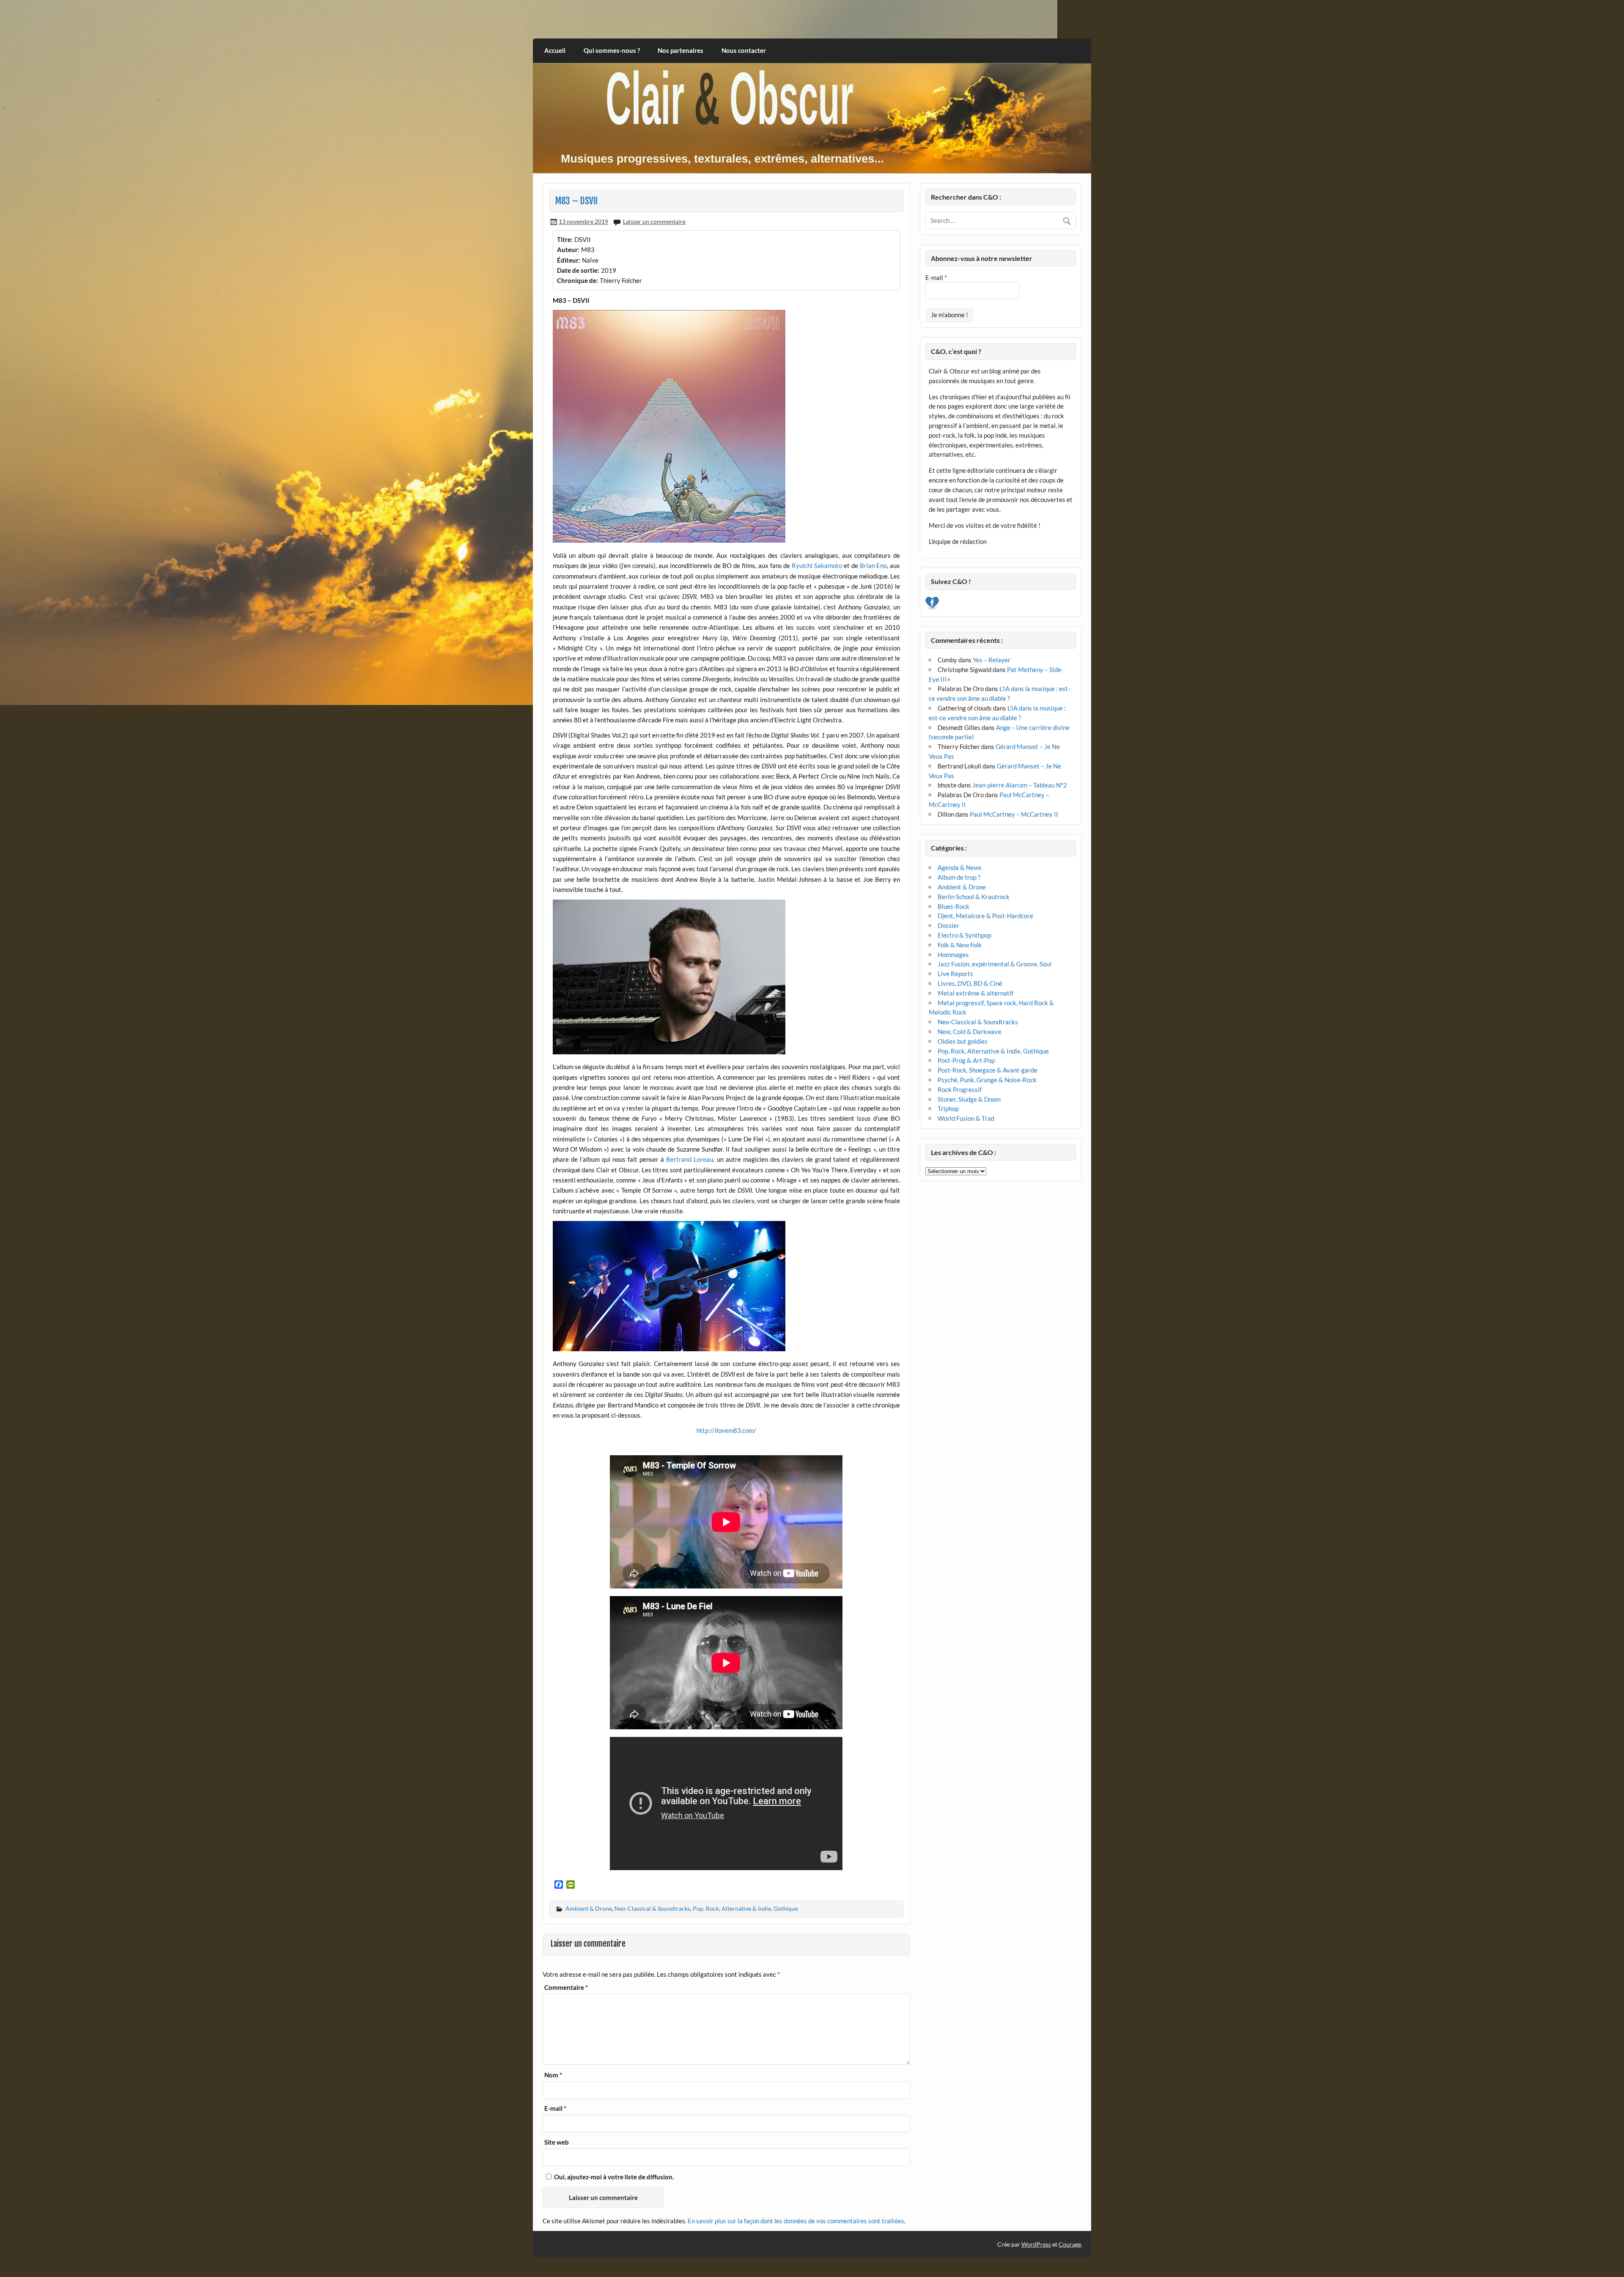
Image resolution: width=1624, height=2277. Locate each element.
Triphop (948, 1108)
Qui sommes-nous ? (612, 50)
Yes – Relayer (992, 660)
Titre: (565, 239)
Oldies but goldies (963, 1041)
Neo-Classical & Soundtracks (652, 1908)
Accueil (555, 50)
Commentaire (566, 1988)
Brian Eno (874, 565)
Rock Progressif (960, 1089)
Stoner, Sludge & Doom (969, 1099)
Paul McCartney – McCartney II (1014, 814)
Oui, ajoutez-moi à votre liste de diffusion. (613, 2177)
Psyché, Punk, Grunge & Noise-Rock (987, 1080)
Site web (557, 2142)
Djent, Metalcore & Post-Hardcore (985, 916)
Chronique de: (577, 280)
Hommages (953, 955)
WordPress (1036, 2244)
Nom (553, 2075)
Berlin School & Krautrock (974, 897)
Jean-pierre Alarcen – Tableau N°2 (1020, 785)
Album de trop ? (959, 877)
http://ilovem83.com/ (726, 1430)
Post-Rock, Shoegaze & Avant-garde (988, 1070)
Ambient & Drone (589, 1908)
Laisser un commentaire (654, 221)
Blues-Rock (953, 906)
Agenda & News (960, 867)
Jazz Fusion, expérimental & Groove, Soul (994, 964)
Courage (1070, 2244)
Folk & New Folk (960, 945)
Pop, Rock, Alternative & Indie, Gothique (745, 1908)
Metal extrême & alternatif (975, 993)
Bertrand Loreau (690, 1159)
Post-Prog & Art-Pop (966, 1060)
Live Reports (955, 974)
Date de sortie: (578, 270)
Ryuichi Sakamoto (817, 565)
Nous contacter (744, 50)
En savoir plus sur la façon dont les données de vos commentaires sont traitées (796, 2221)
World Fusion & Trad (966, 1118)
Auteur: (568, 250)
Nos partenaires (680, 50)
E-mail (555, 2108)
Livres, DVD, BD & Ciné (970, 983)
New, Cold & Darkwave (970, 1032)
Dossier (948, 925)
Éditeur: (569, 260)
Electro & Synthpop (964, 935)
